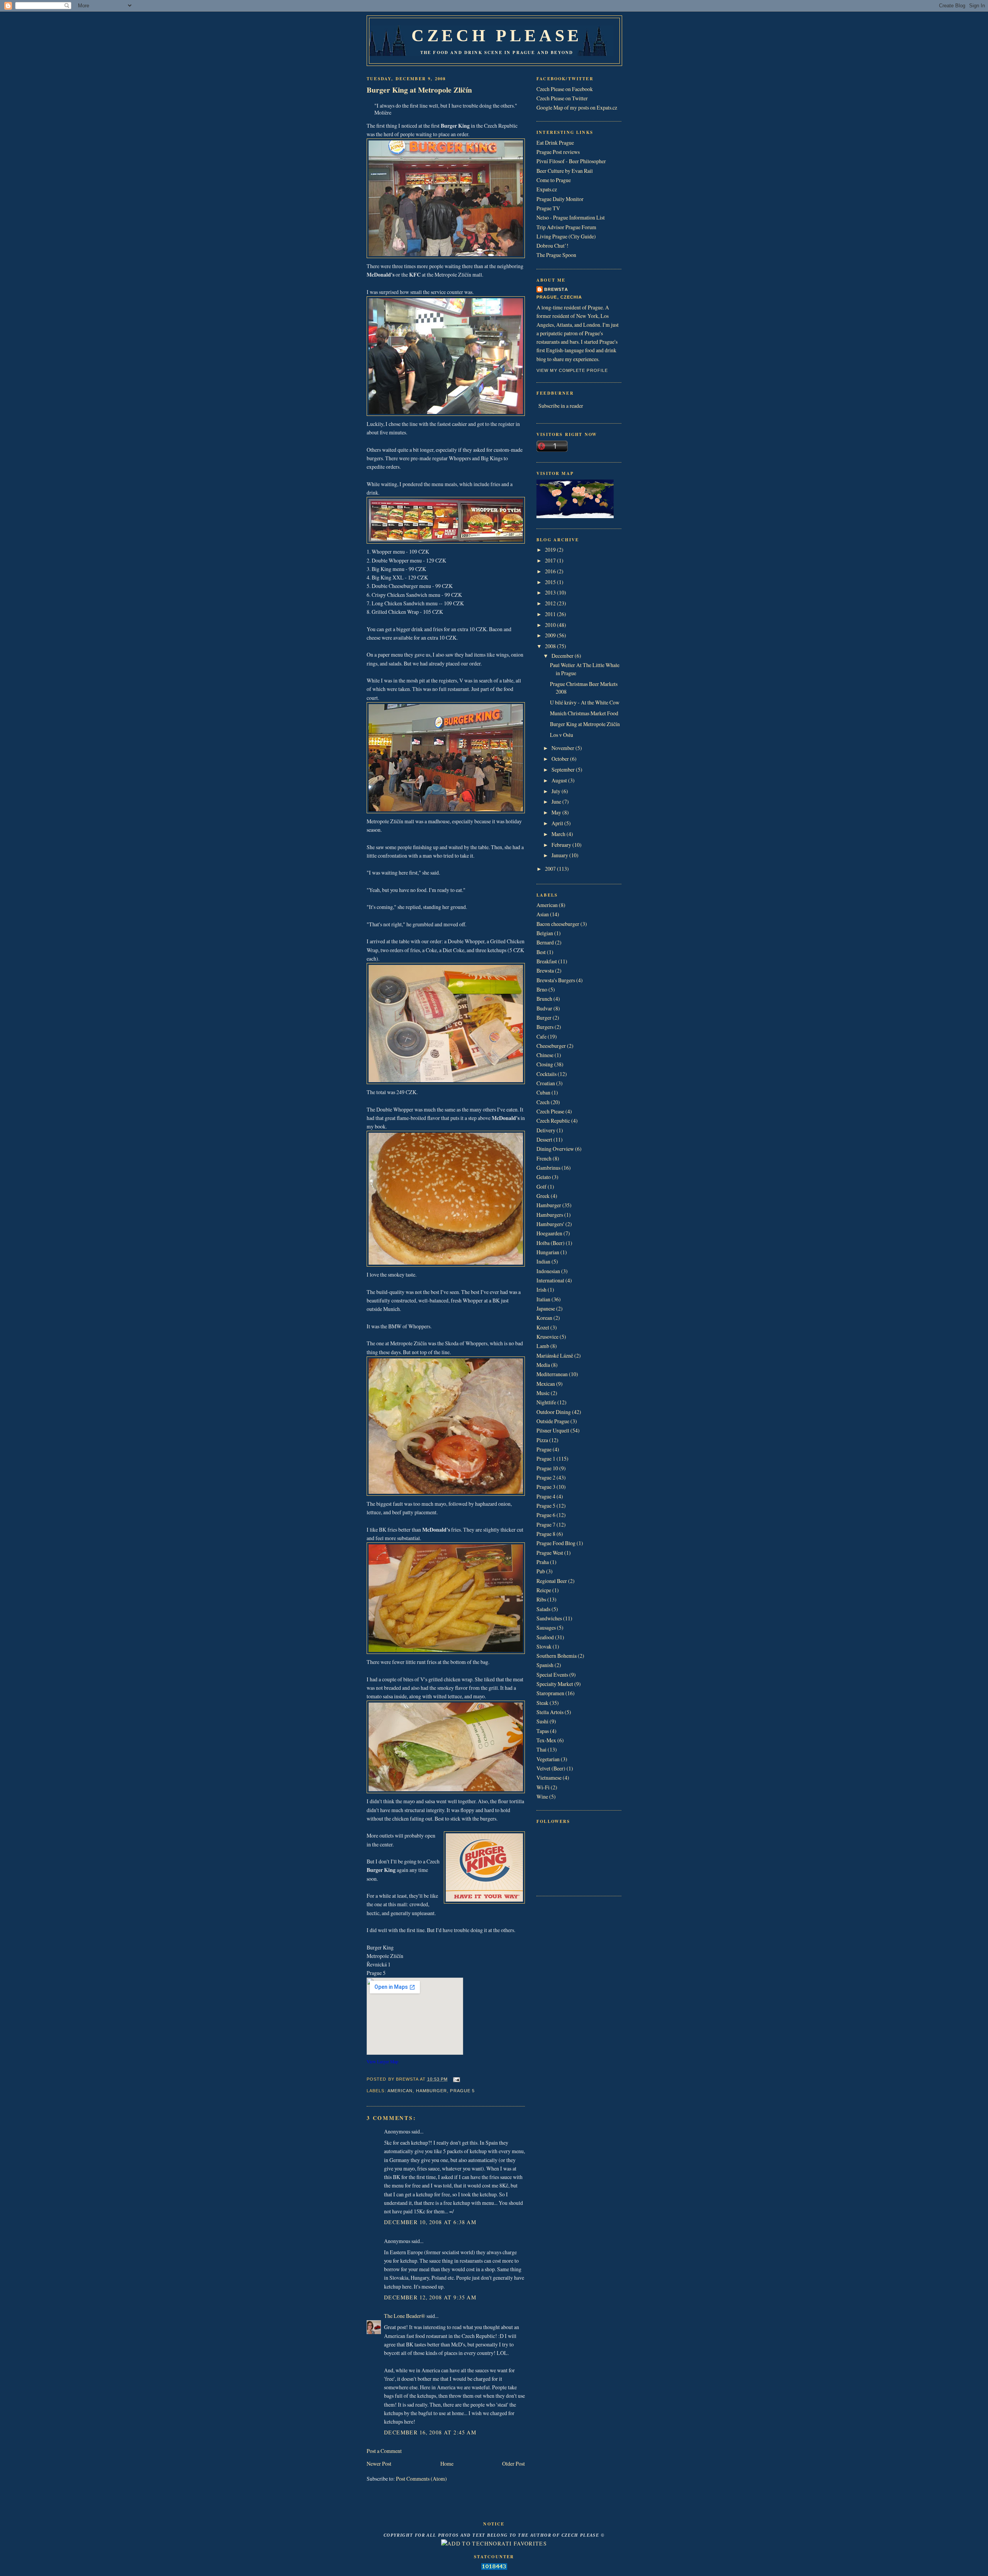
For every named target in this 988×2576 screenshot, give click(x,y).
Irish (541, 1290)
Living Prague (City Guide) (566, 236)
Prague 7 (546, 1524)
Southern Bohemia (557, 1656)
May (557, 812)
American (400, 2091)
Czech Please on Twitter (562, 98)
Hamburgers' (550, 1224)
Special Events (552, 1675)
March (559, 834)
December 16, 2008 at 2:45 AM (430, 2432)
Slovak (544, 1646)
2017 (551, 560)
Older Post (513, 2464)
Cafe (541, 1036)
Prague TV (548, 208)
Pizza (542, 1440)
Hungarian (548, 1252)
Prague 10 (547, 1468)
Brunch (544, 999)
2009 (551, 635)
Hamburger (432, 2091)
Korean (544, 1318)
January (560, 855)
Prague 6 (546, 1515)
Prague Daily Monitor (560, 199)
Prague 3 (546, 1487)
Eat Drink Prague (555, 143)
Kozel (543, 1327)
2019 (551, 550)
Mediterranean (552, 1374)
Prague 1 (546, 1459)
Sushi (542, 1721)
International (550, 1280)
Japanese (546, 1308)
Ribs (541, 1599)
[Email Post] (456, 2079)
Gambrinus (548, 1168)
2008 (551, 646)
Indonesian (548, 1271)
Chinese (545, 1055)
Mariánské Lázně (555, 1356)
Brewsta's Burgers (556, 980)
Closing (545, 1064)
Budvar (544, 1008)
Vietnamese (549, 1778)
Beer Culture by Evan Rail (565, 171)
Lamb (543, 1346)
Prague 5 (462, 2091)
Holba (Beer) (551, 1243)
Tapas (543, 1731)
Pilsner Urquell (553, 1430)
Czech (543, 1102)
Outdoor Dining (554, 1412)
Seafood (545, 1637)
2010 (551, 625)
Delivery (546, 1130)
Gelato (544, 1177)
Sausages (546, 1628)
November (563, 748)
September (564, 769)
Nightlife (546, 1402)
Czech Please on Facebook (565, 89)
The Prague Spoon (556, 255)
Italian (543, 1299)
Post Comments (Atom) (421, 2479)
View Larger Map (382, 2062)
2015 (551, 582)
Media (543, 1365)
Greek (543, 1196)
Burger (544, 1018)
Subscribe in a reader (561, 406)
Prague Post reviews (558, 152)
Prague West (550, 1553)
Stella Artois (550, 1712)
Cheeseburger (551, 1046)
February (562, 845)
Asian (543, 914)
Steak (542, 1703)
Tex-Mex (546, 1740)
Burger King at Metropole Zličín (419, 90)
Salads (543, 1609)
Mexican (546, 1384)
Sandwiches (549, 1618)
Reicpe (544, 1590)
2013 (551, 592)
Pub (541, 1571)
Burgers (545, 1027)
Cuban (543, 1092)
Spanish (545, 1665)
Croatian (546, 1083)
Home (447, 2464)
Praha (543, 1562)
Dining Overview (555, 1149)
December (563, 656)
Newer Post (379, 2464)
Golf (541, 1187)
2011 (551, 614)
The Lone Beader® (405, 2316)
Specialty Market (555, 1684)
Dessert (544, 1139)
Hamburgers (550, 1215)
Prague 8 (546, 1534)
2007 (551, 869)
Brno (542, 989)
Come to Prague (554, 180)
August (560, 780)
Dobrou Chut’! (552, 246)
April (558, 823)
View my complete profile (572, 370)
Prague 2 (546, 1477)
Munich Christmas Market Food (584, 713)
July (557, 791)
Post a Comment (384, 2451)
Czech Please (497, 35)
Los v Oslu (562, 735)
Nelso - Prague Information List (571, 217)
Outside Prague (553, 1421)
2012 (551, 603)
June (557, 802)
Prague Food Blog (556, 1543)
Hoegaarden (549, 1233)
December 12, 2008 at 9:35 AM (430, 2297)
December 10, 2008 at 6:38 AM (430, 2222)
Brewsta (556, 289)
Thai (541, 1749)
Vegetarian (548, 1759)
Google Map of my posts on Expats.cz (577, 107)
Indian (543, 1261)
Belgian (545, 933)
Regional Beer (552, 1581)
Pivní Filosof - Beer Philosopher (571, 161)
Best (541, 952)
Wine (542, 1796)
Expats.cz (547, 189)
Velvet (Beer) (551, 1768)
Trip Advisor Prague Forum (566, 227)
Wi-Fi (543, 1787)
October (561, 759)
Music (543, 1393)
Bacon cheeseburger (558, 924)
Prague (544, 1449)
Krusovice (547, 1337)
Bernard (545, 942)
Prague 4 (546, 1496)
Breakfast (547, 961)
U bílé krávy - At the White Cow (585, 702)
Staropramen (550, 1693)
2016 (551, 571)
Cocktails (546, 1074)
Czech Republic (553, 1121)
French (544, 1158)
